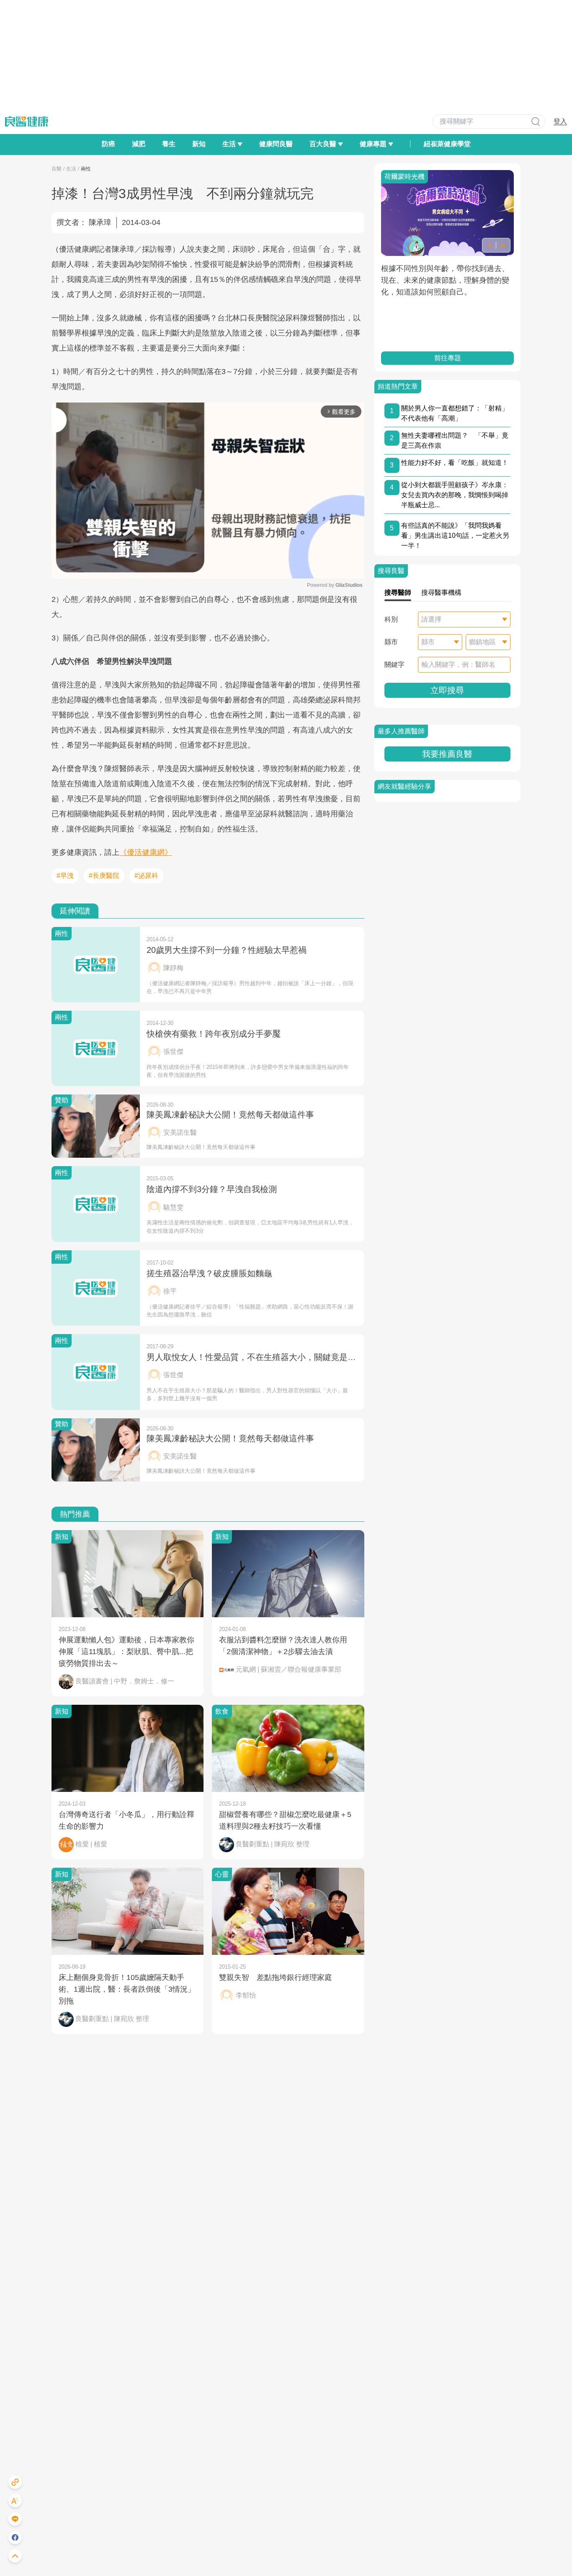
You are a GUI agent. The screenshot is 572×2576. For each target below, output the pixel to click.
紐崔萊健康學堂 (447, 144)
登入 (560, 121)
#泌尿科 (146, 876)
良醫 (57, 169)
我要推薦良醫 (447, 754)
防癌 (108, 144)
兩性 (86, 169)
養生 (169, 144)
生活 (71, 169)
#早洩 (65, 876)
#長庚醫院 (104, 876)
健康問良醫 (276, 144)
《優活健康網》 (146, 852)
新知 (199, 144)
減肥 (139, 144)
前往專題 (447, 358)
